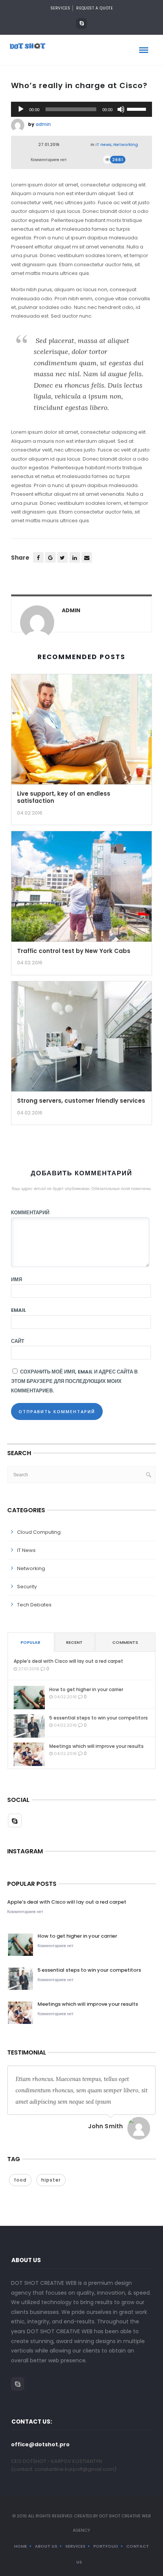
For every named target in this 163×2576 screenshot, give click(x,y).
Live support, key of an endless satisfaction (64, 797)
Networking (126, 144)
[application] (82, 109)
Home (20, 2546)
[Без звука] (121, 109)
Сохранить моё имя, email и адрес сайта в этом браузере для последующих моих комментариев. (74, 1381)
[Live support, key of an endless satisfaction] (82, 732)
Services (75, 2546)
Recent (74, 1642)
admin (43, 124)
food (20, 2180)
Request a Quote (94, 8)
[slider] (138, 109)
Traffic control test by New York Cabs (74, 951)
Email (19, 1310)
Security (27, 1587)
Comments (125, 1642)
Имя (16, 1279)
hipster (51, 2180)
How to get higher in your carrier (86, 1689)
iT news (103, 144)
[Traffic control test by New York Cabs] (82, 889)
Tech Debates (34, 1605)
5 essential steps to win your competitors (99, 1718)
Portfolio (106, 2546)
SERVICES (60, 8)
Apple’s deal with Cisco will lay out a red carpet (68, 1661)
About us (46, 2546)
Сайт (18, 1341)
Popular (30, 1642)
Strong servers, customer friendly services (81, 1101)
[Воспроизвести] (21, 109)
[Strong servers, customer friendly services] (82, 1039)
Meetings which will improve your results (96, 1746)
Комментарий (30, 1213)
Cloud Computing (39, 1532)
